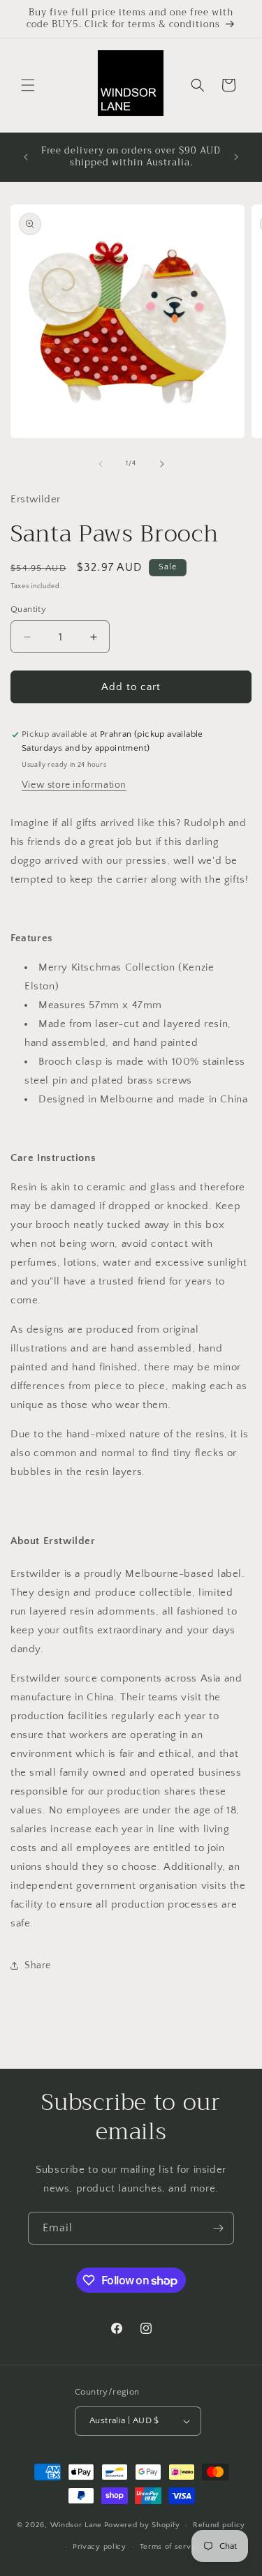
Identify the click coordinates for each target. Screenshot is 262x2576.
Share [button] (38, 1965)
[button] (28, 85)
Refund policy (219, 2525)
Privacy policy (100, 2547)
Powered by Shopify (142, 2525)
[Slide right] (162, 464)
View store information (74, 785)
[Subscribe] (218, 2228)
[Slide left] (101, 464)
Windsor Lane (76, 2525)
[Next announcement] (236, 157)
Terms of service (171, 2547)
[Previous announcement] (26, 157)
